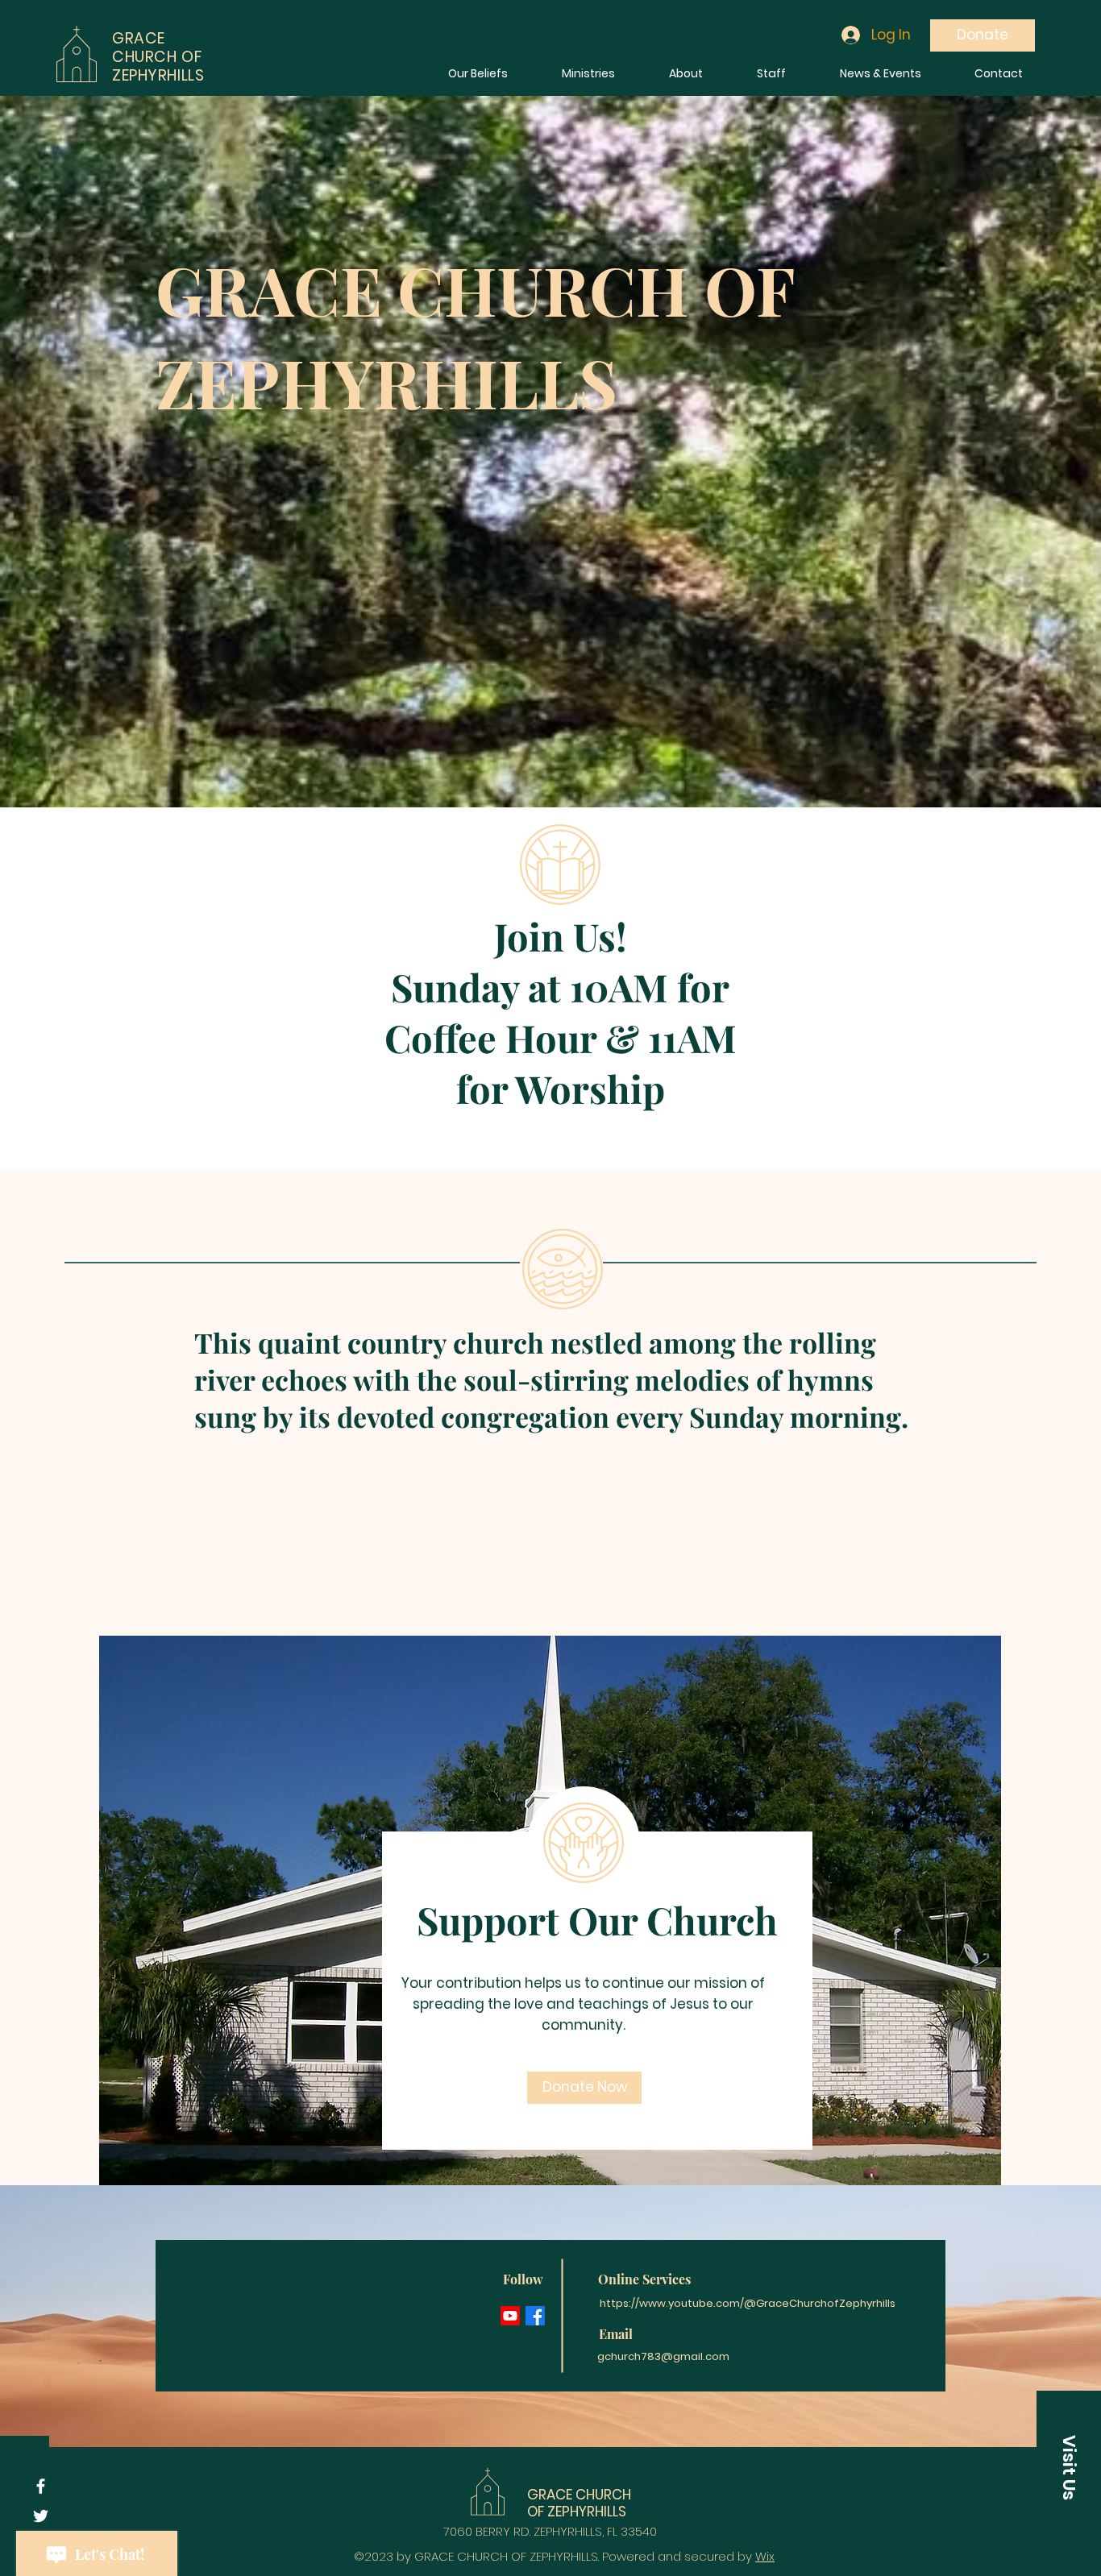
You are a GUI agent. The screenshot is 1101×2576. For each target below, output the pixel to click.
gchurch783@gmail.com (663, 2356)
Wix (765, 2556)
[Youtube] (510, 2316)
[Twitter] (41, 2516)
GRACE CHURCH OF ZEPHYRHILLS (579, 2503)
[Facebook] (535, 2316)
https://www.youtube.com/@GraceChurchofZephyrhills (748, 2303)
